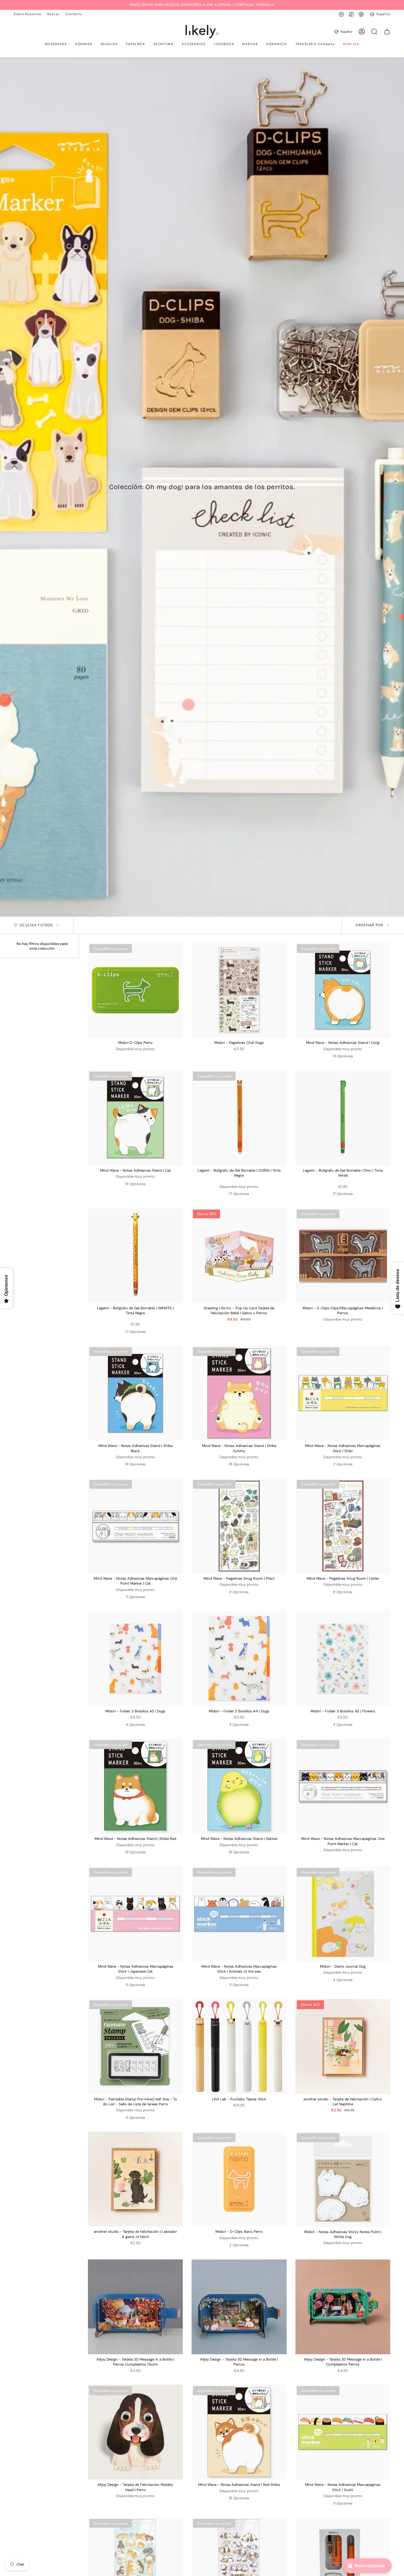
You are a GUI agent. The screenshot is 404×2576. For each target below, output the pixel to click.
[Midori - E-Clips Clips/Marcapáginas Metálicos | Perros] (343, 1256)
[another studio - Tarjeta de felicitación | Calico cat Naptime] (343, 2046)
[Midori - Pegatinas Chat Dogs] (239, 990)
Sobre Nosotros (27, 14)
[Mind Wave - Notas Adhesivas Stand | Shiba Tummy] (239, 1393)
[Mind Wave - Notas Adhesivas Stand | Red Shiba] (239, 2432)
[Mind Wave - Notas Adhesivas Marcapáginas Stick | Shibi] (343, 1393)
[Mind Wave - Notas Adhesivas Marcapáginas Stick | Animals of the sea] (239, 1914)
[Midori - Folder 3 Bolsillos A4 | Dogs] (239, 1659)
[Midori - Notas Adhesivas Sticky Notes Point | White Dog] (343, 2179)
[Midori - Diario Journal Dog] (343, 1914)
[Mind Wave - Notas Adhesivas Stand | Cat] (135, 1118)
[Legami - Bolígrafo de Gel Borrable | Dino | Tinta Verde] (343, 1118)
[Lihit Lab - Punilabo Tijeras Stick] (239, 2046)
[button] (56, 45)
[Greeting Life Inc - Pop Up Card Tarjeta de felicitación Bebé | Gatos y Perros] (239, 1256)
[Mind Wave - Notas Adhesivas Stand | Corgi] (343, 990)
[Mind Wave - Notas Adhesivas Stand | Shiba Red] (135, 1786)
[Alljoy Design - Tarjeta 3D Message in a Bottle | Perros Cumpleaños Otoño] (135, 2307)
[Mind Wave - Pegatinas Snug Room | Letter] (343, 1526)
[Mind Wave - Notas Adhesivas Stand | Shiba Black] (135, 1393)
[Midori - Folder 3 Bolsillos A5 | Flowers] (343, 1659)
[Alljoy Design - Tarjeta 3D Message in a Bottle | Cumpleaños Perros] (343, 2307)
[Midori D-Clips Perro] (135, 990)
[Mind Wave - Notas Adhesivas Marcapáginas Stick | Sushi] (343, 2432)
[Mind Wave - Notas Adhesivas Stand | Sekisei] (239, 1786)
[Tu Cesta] (387, 32)
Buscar (53, 14)
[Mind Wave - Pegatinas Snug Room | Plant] (239, 1526)
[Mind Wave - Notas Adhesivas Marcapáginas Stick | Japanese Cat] (135, 1914)
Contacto (74, 14)
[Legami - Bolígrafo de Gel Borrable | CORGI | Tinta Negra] (239, 1118)
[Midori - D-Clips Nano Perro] (239, 2179)
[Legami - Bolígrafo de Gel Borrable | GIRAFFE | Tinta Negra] (135, 1256)
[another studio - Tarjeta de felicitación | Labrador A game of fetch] (135, 2179)
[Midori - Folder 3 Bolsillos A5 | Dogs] (135, 1659)
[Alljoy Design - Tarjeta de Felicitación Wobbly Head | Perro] (135, 2432)
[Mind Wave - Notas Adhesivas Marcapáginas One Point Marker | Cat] (135, 1526)
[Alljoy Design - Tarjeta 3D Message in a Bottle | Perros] (239, 2307)
